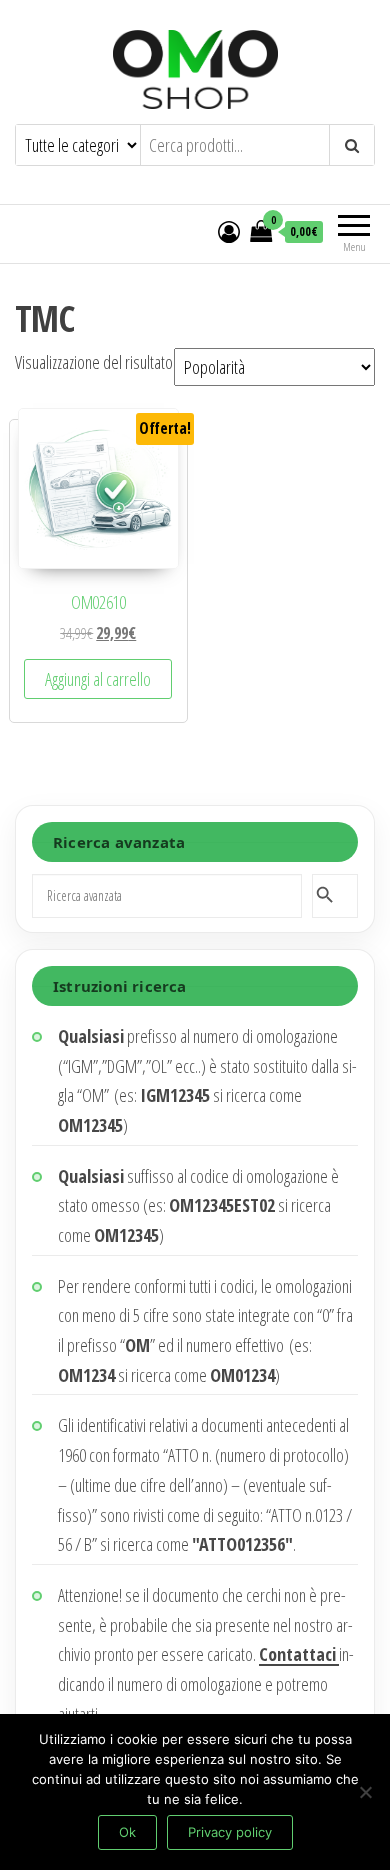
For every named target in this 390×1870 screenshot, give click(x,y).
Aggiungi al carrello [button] (98, 679)
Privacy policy (230, 1832)
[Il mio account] (229, 231)
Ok (127, 1832)
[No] (365, 1792)
